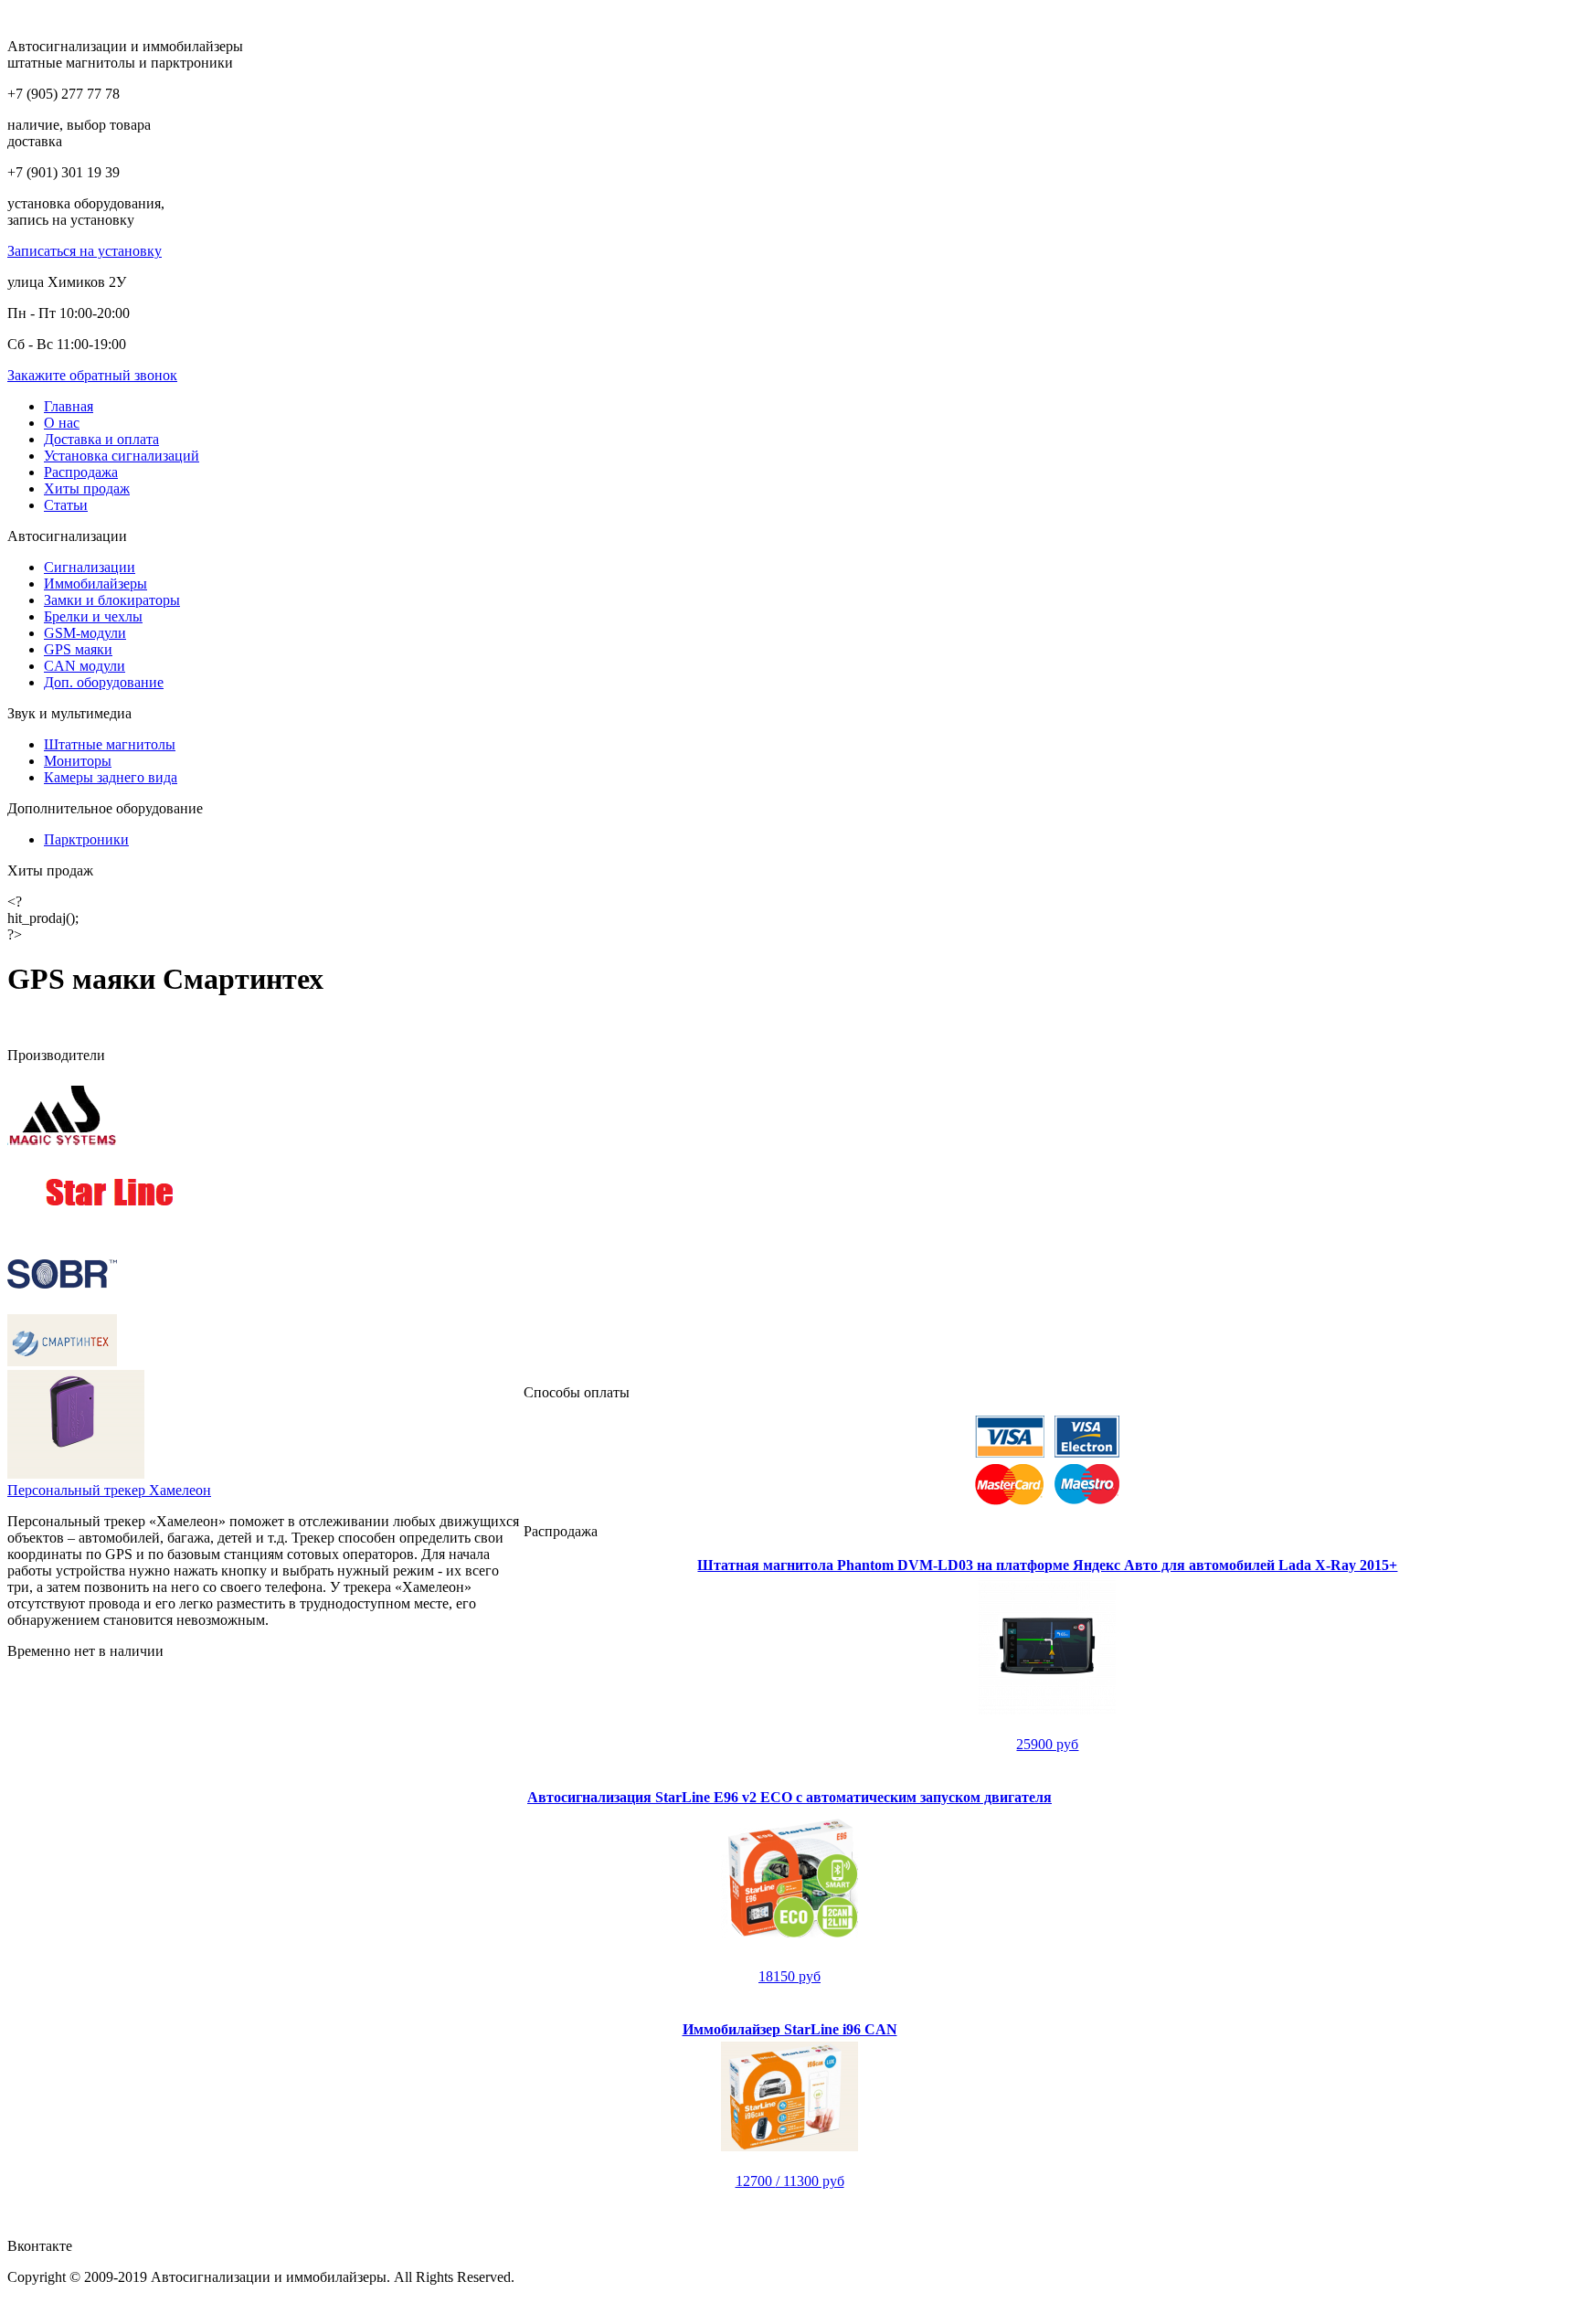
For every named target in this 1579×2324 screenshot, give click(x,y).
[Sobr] (62, 1305)
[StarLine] (110, 1229)
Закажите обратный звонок (92, 375)
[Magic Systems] (62, 1146)
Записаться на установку (85, 251)
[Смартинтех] (62, 1361)
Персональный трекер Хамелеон (109, 1490)
